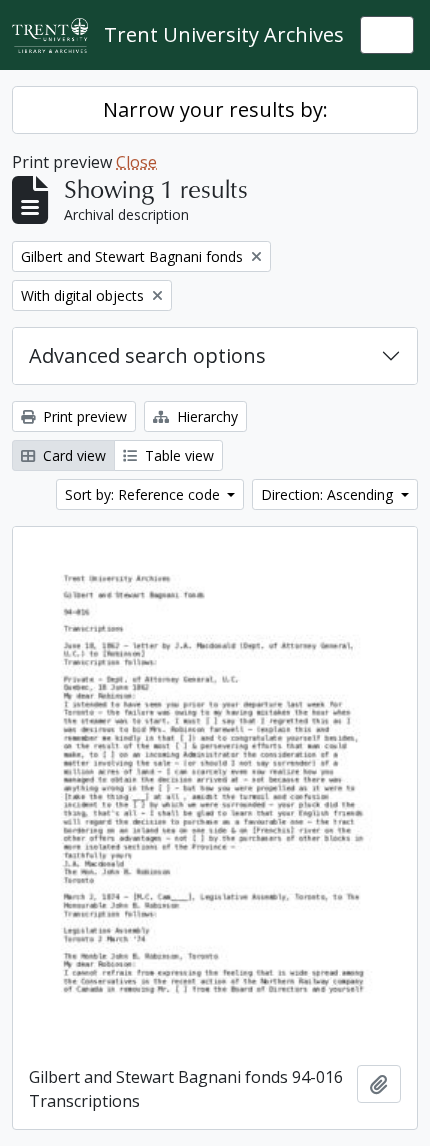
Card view (72, 455)
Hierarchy (205, 416)
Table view (177, 455)
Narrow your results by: (215, 109)
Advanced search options (147, 355)
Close (136, 162)
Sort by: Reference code (144, 494)
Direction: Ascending (329, 494)
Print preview (83, 416)
